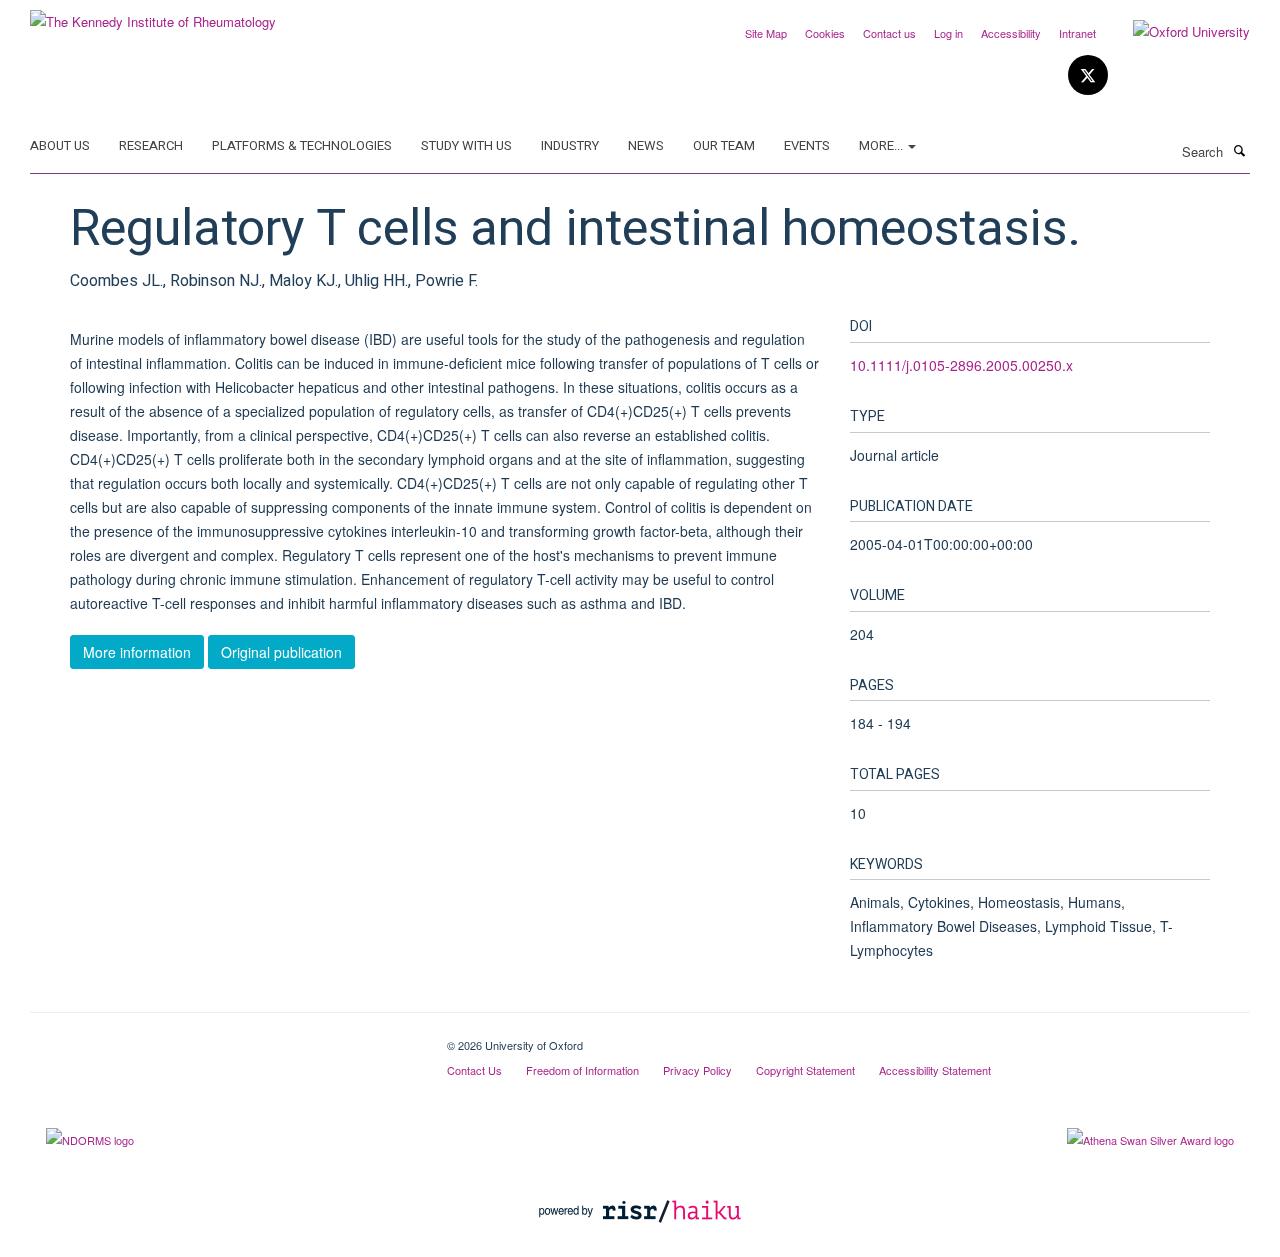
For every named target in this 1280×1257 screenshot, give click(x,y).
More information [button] (137, 652)
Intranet (1077, 33)
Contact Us (474, 1070)
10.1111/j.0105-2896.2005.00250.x (961, 365)
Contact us (889, 33)
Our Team (724, 145)
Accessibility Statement (935, 1070)
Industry (570, 145)
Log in (948, 33)
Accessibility (1011, 33)
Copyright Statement (805, 1070)
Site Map (766, 33)
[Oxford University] (1176, 32)
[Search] (1239, 150)
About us (60, 145)
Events (807, 145)
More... (882, 145)
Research (151, 145)
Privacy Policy (697, 1070)
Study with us (466, 145)
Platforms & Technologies (302, 145)
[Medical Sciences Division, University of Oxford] (223, 1038)
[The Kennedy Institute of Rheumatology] (153, 14)
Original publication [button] (281, 652)
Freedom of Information (582, 1070)
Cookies (825, 33)
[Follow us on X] (1088, 75)
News (646, 145)
